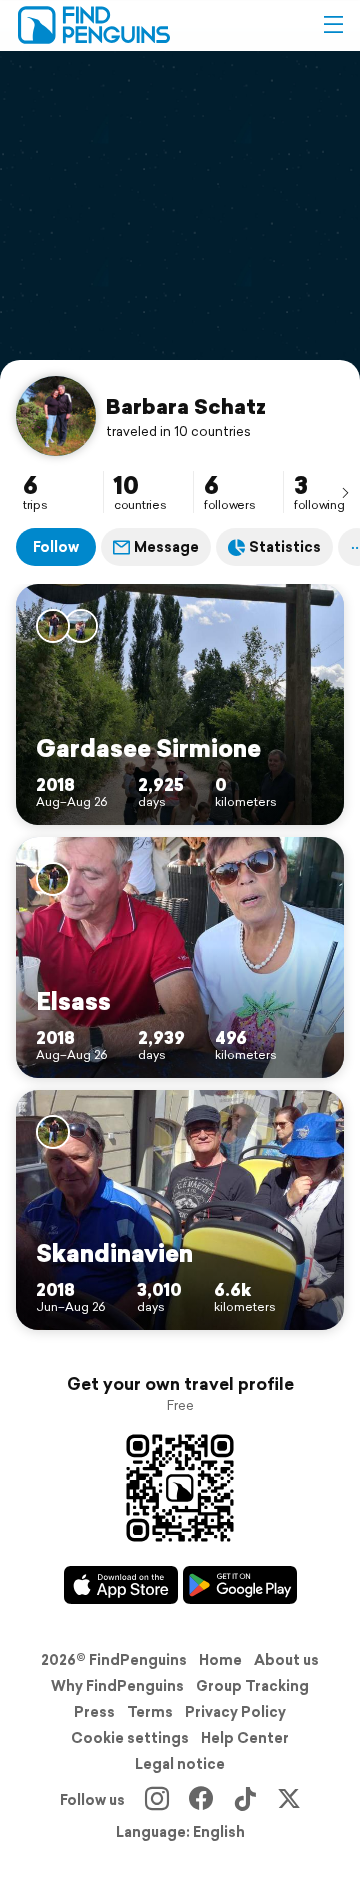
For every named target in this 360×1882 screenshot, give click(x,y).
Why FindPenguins (117, 1686)
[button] (333, 25)
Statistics (285, 547)
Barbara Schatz (186, 406)
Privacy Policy (235, 1712)
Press (94, 1712)
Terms (150, 1712)
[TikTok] (245, 1800)
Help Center (245, 1738)
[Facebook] (201, 1800)
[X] (289, 1800)
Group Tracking (252, 1686)
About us (286, 1660)
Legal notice (180, 1764)
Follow (56, 547)
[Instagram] (157, 1800)
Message (166, 547)
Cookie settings (130, 1738)
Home (220, 1660)
